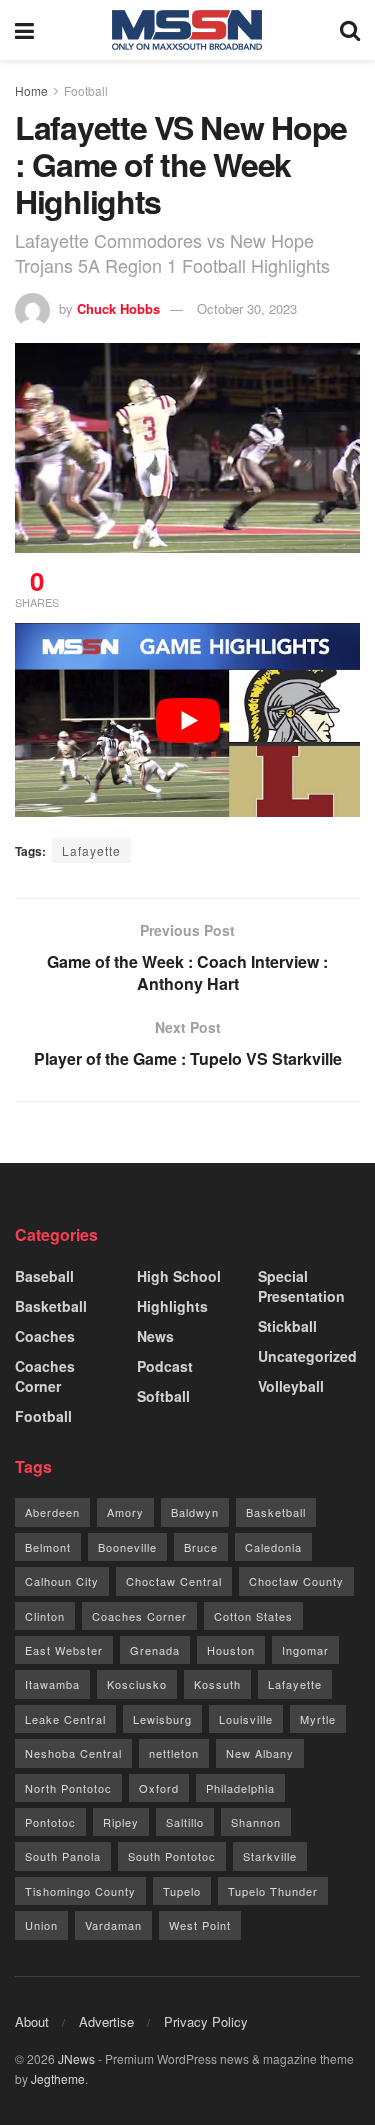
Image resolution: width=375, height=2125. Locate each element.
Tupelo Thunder (273, 1891)
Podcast (165, 1366)
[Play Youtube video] (187, 720)
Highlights (172, 1306)
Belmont (48, 1547)
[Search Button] (350, 30)
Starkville (270, 1856)
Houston (231, 1650)
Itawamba (52, 1684)
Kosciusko (137, 1684)
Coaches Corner (45, 1376)
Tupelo (182, 1891)
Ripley (121, 1822)
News (155, 1336)
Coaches (45, 1336)
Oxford (159, 1788)
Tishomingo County (80, 1891)
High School (179, 1276)
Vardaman (113, 1925)
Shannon (256, 1822)
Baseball (44, 1276)
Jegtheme (58, 2078)
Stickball (287, 1326)
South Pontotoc (172, 1856)
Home (31, 90)
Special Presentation (301, 1286)
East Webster (64, 1650)
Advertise (106, 2021)
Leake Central (65, 1719)
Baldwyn (195, 1512)
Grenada (155, 1650)
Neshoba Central (73, 1753)
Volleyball (291, 1386)
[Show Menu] (24, 30)
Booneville (127, 1547)
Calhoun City (62, 1581)
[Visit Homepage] (187, 30)
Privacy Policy (206, 2021)
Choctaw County (296, 1581)
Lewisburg (162, 1719)
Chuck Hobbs (118, 308)
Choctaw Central (174, 1581)
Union (41, 1925)
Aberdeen (52, 1512)
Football (86, 90)
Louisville (246, 1719)
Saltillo (185, 1822)
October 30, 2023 (247, 308)
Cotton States (253, 1616)
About (32, 2021)
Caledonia (273, 1547)
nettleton (174, 1753)
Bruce (201, 1547)
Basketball (51, 1306)
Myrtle (318, 1719)
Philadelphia (240, 1788)
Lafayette (91, 850)
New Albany (260, 1753)
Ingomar (305, 1650)
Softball (163, 1396)
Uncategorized (307, 1356)
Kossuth (217, 1684)
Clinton (45, 1616)
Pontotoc (50, 1822)
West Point (200, 1925)
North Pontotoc (68, 1788)
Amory (125, 1512)
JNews (76, 2058)
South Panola (63, 1856)
